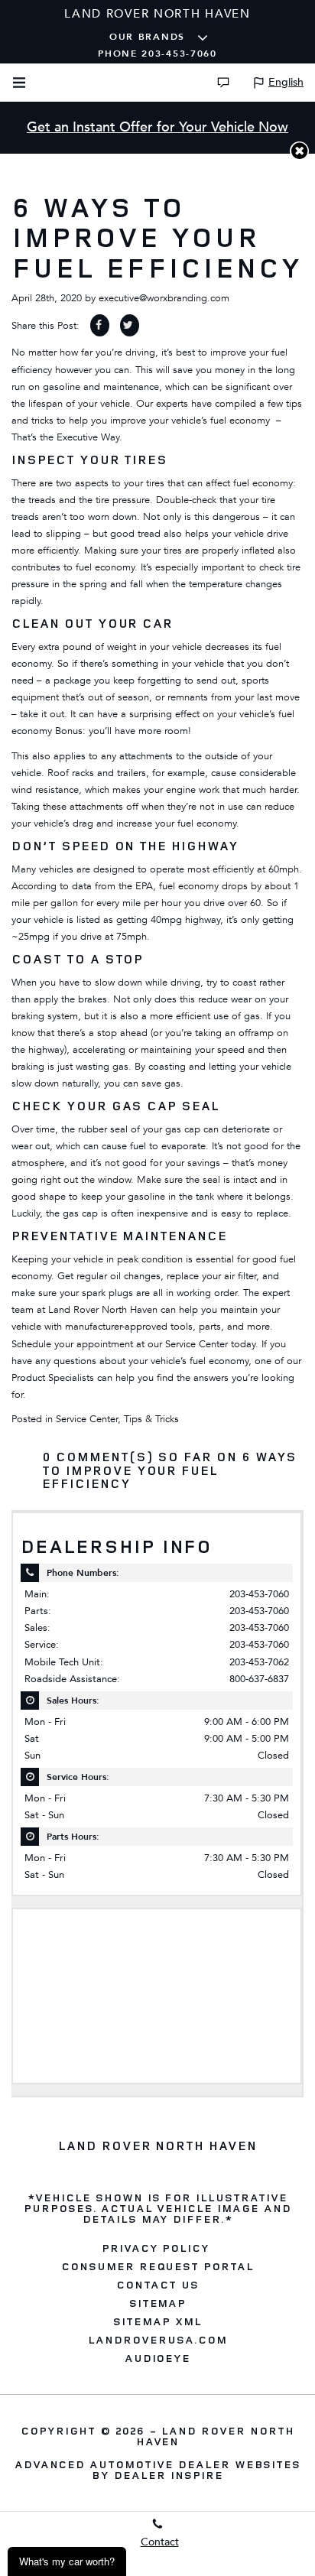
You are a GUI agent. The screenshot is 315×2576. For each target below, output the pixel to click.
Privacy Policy (156, 2248)
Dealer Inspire (168, 2475)
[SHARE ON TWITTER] (130, 325)
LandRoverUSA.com (157, 2340)
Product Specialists (53, 1378)
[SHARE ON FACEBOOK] (100, 325)
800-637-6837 (259, 1679)
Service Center (87, 1419)
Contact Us (157, 2285)
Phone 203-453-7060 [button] (157, 54)
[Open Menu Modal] (19, 83)
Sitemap (158, 2303)
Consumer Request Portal (157, 2266)
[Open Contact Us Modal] (223, 83)
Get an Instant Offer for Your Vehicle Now (157, 127)
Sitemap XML (157, 2321)
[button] (299, 151)
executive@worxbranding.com (164, 298)
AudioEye (158, 2358)
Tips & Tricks (151, 1419)
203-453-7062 (259, 1662)
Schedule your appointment (72, 1344)
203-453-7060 (259, 1594)
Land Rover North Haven (215, 2436)
